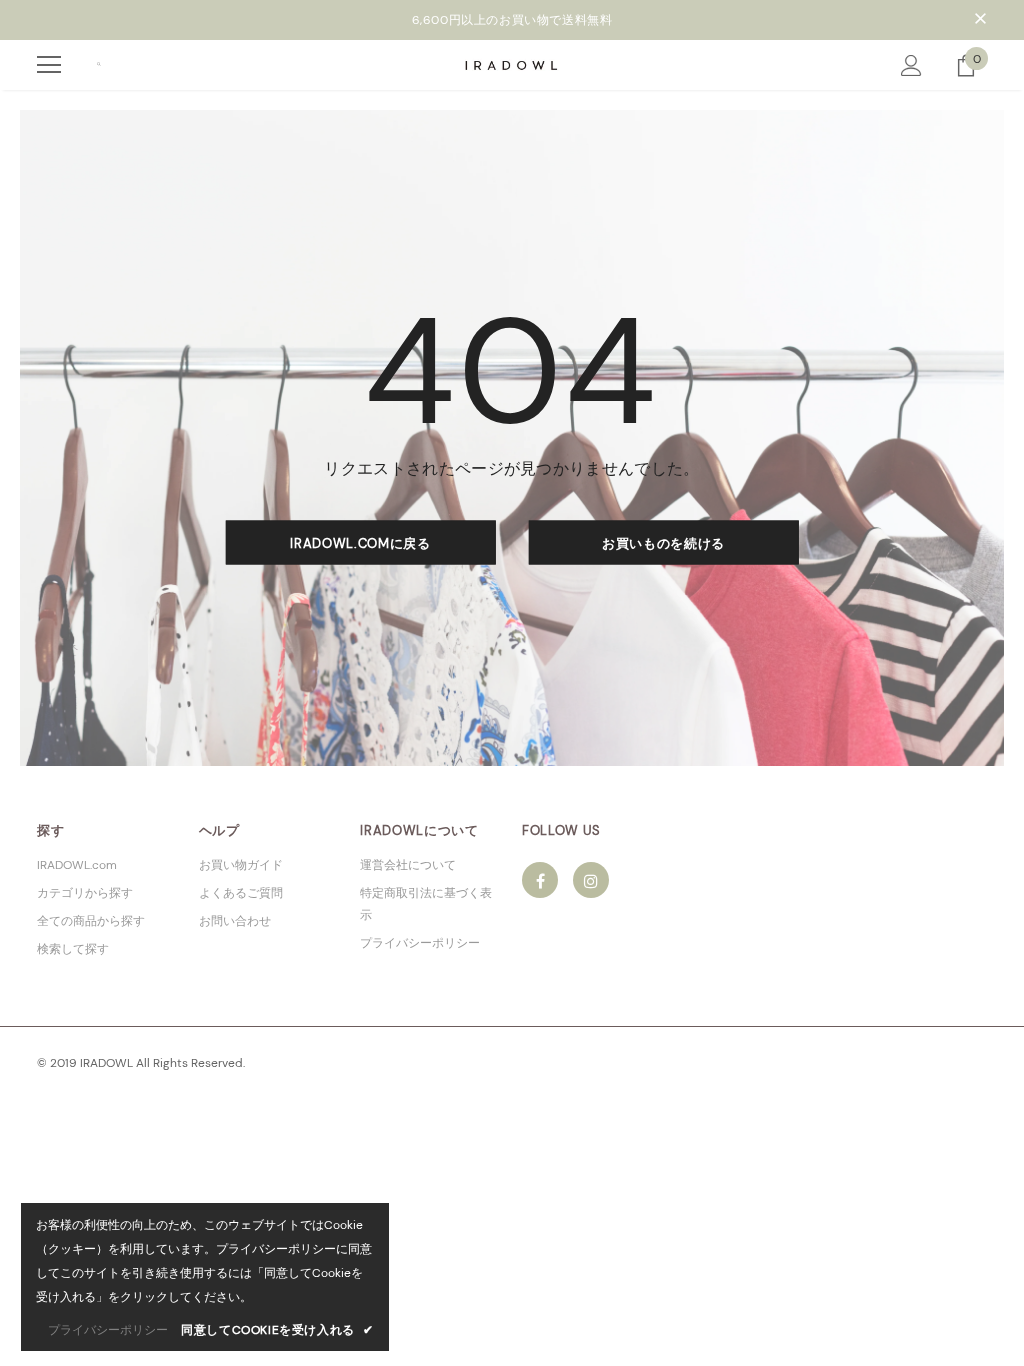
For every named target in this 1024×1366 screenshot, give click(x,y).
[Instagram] (591, 880)
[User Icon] (911, 65)
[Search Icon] (99, 65)
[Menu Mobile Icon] (49, 65)
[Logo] (512, 63)
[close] (980, 20)
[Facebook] (540, 880)
